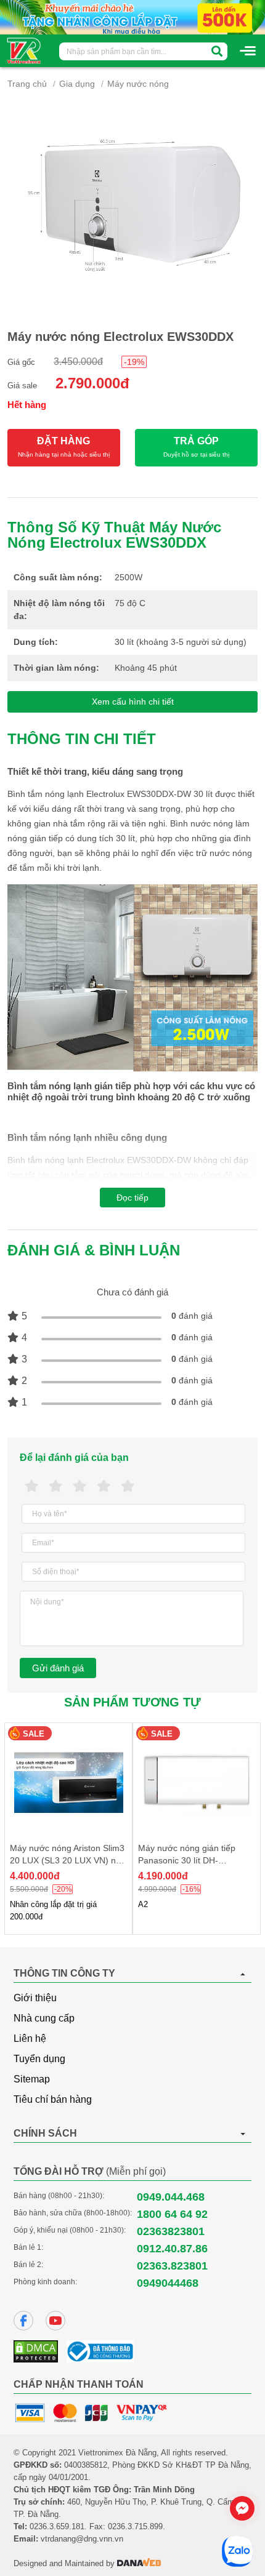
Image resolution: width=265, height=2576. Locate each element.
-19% (134, 362)
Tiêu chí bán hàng (53, 2099)
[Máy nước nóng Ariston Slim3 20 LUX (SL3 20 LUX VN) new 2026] (68, 1782)
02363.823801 (172, 2266)
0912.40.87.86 (172, 2249)
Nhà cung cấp (44, 2018)
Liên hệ (30, 2038)
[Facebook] (23, 2321)
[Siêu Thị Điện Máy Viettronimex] (24, 50)
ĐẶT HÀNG (64, 447)
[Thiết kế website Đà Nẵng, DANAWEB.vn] (139, 2563)
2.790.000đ (92, 383)
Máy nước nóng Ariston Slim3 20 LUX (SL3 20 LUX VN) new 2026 (68, 1860)
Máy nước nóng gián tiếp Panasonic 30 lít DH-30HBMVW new (187, 1860)
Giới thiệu (35, 1998)
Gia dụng (77, 84)
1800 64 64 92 (172, 2214)
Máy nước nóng (138, 84)
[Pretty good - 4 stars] (104, 1486)
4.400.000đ (35, 1876)
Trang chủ (27, 84)
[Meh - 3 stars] (80, 1486)
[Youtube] (55, 2321)
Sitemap (32, 2079)
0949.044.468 (171, 2197)
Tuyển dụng (39, 2059)
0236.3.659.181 (57, 2526)
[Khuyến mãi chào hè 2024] (132, 17)
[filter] (217, 51)
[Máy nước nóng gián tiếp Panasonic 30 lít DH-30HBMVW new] (197, 1782)
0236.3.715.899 (135, 2526)
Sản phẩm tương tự (132, 1702)
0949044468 (168, 2283)
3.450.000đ (78, 362)
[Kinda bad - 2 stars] (56, 1486)
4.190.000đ (163, 1876)
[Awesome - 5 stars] (128, 1486)
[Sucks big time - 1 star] (32, 1486)
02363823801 (171, 2231)
